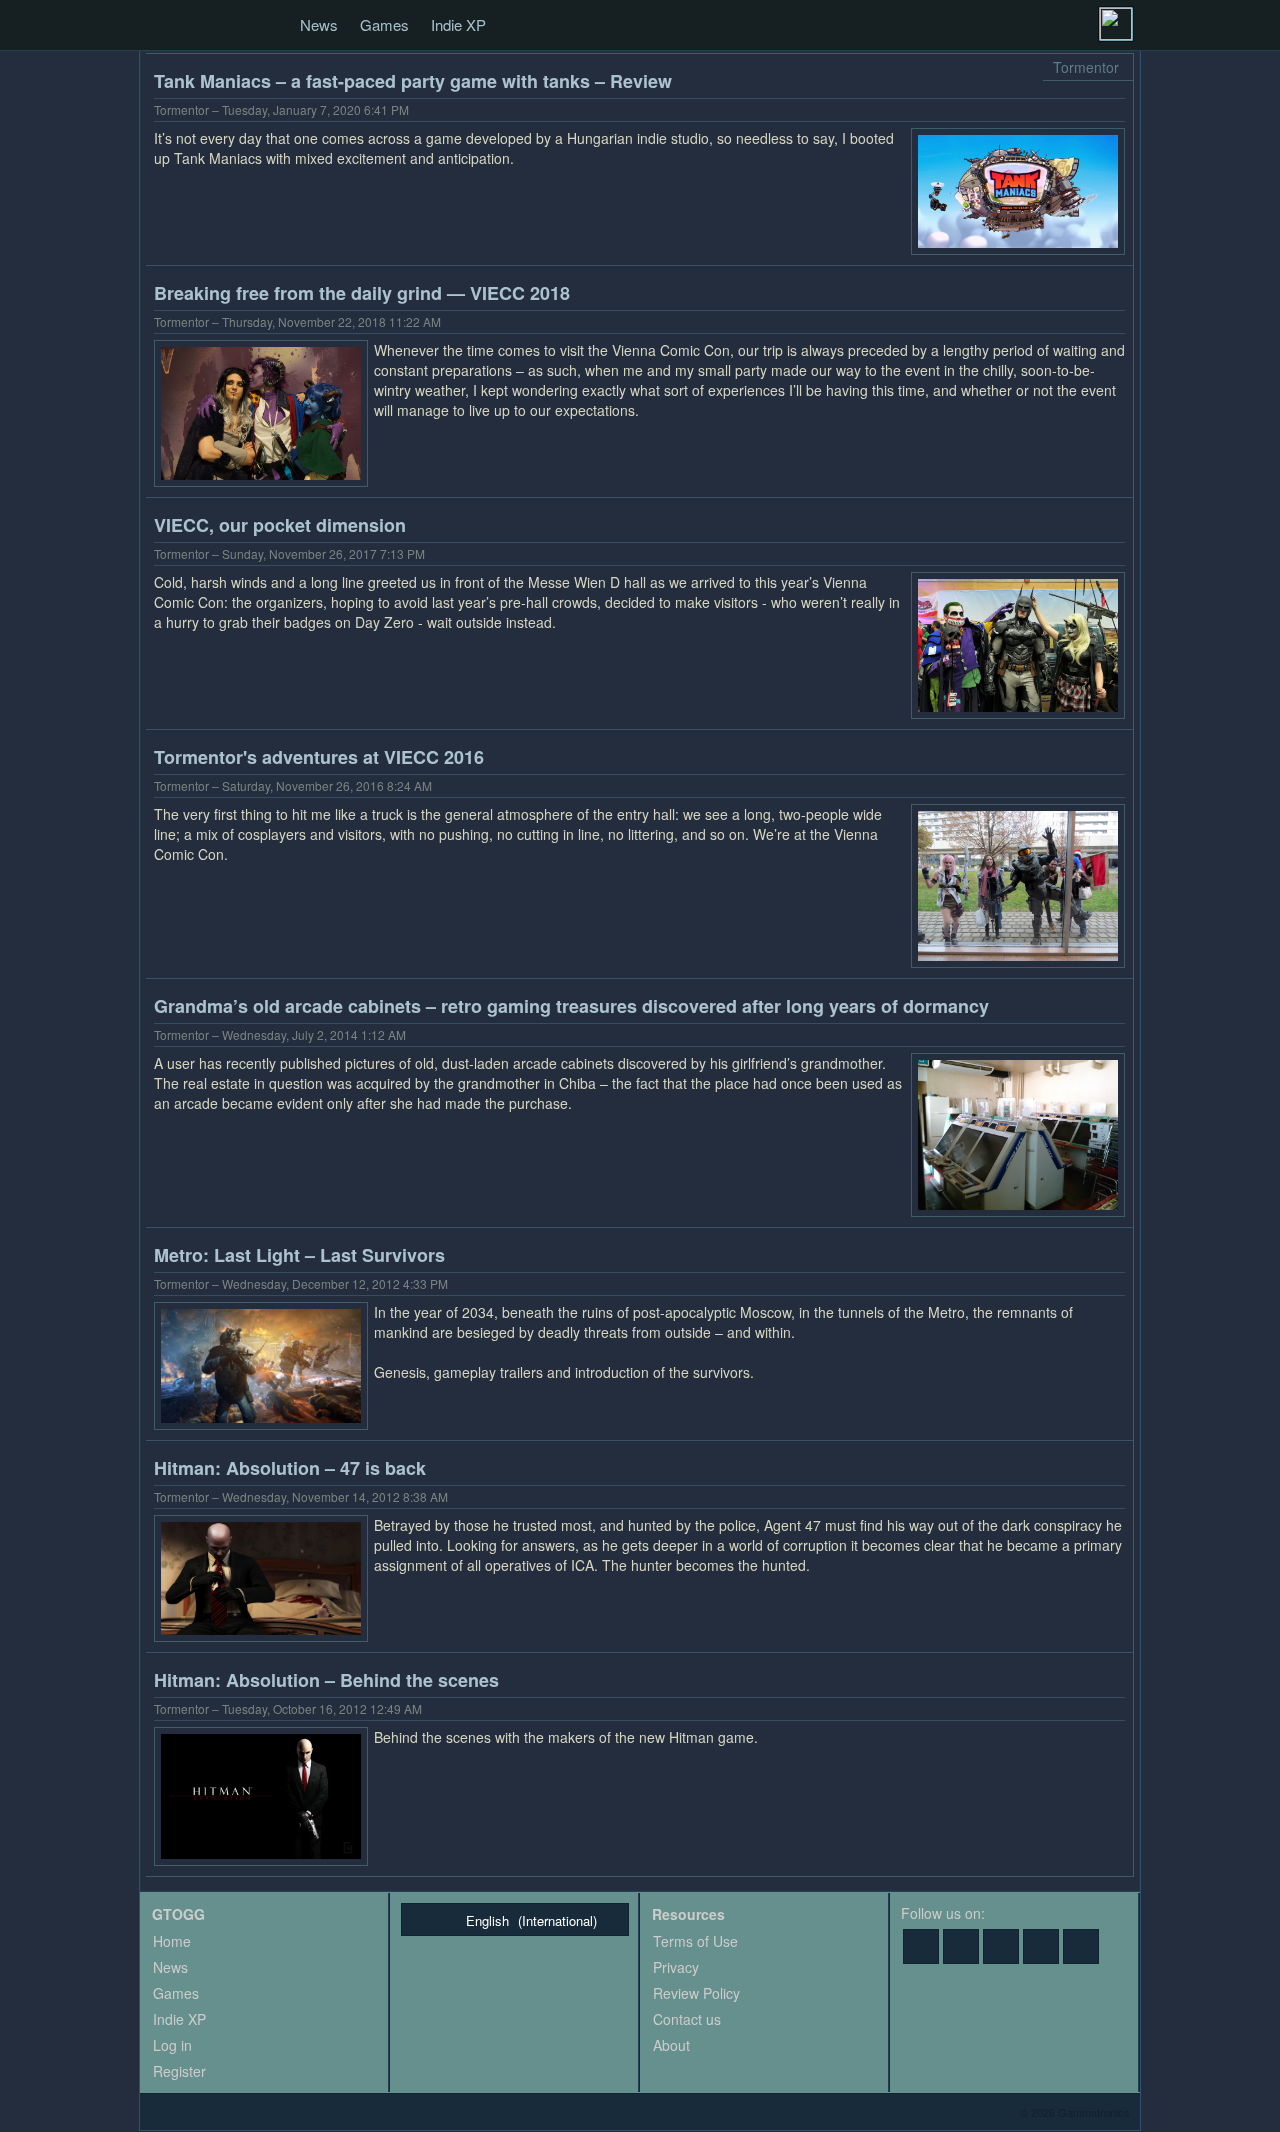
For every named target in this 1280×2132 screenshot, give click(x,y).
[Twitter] (961, 1946)
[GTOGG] (162, 26)
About (671, 2045)
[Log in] (1116, 24)
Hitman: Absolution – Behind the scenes (326, 1680)
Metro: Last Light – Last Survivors (299, 1255)
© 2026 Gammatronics (1075, 2112)
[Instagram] (1081, 1946)
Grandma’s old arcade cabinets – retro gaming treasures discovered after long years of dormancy (571, 1006)
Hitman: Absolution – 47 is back (290, 1468)
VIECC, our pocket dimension (280, 525)
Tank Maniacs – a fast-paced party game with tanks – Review (413, 81)
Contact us (687, 2019)
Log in (172, 2045)
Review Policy (696, 1993)
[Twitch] (1001, 1946)
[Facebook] (921, 1946)
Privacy (676, 1967)
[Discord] (1041, 1946)
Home (172, 1941)
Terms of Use (695, 1941)
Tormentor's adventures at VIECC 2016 (319, 757)
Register (179, 2071)
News (319, 24)
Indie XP (458, 24)
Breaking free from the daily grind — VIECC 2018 (362, 293)
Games (384, 24)
